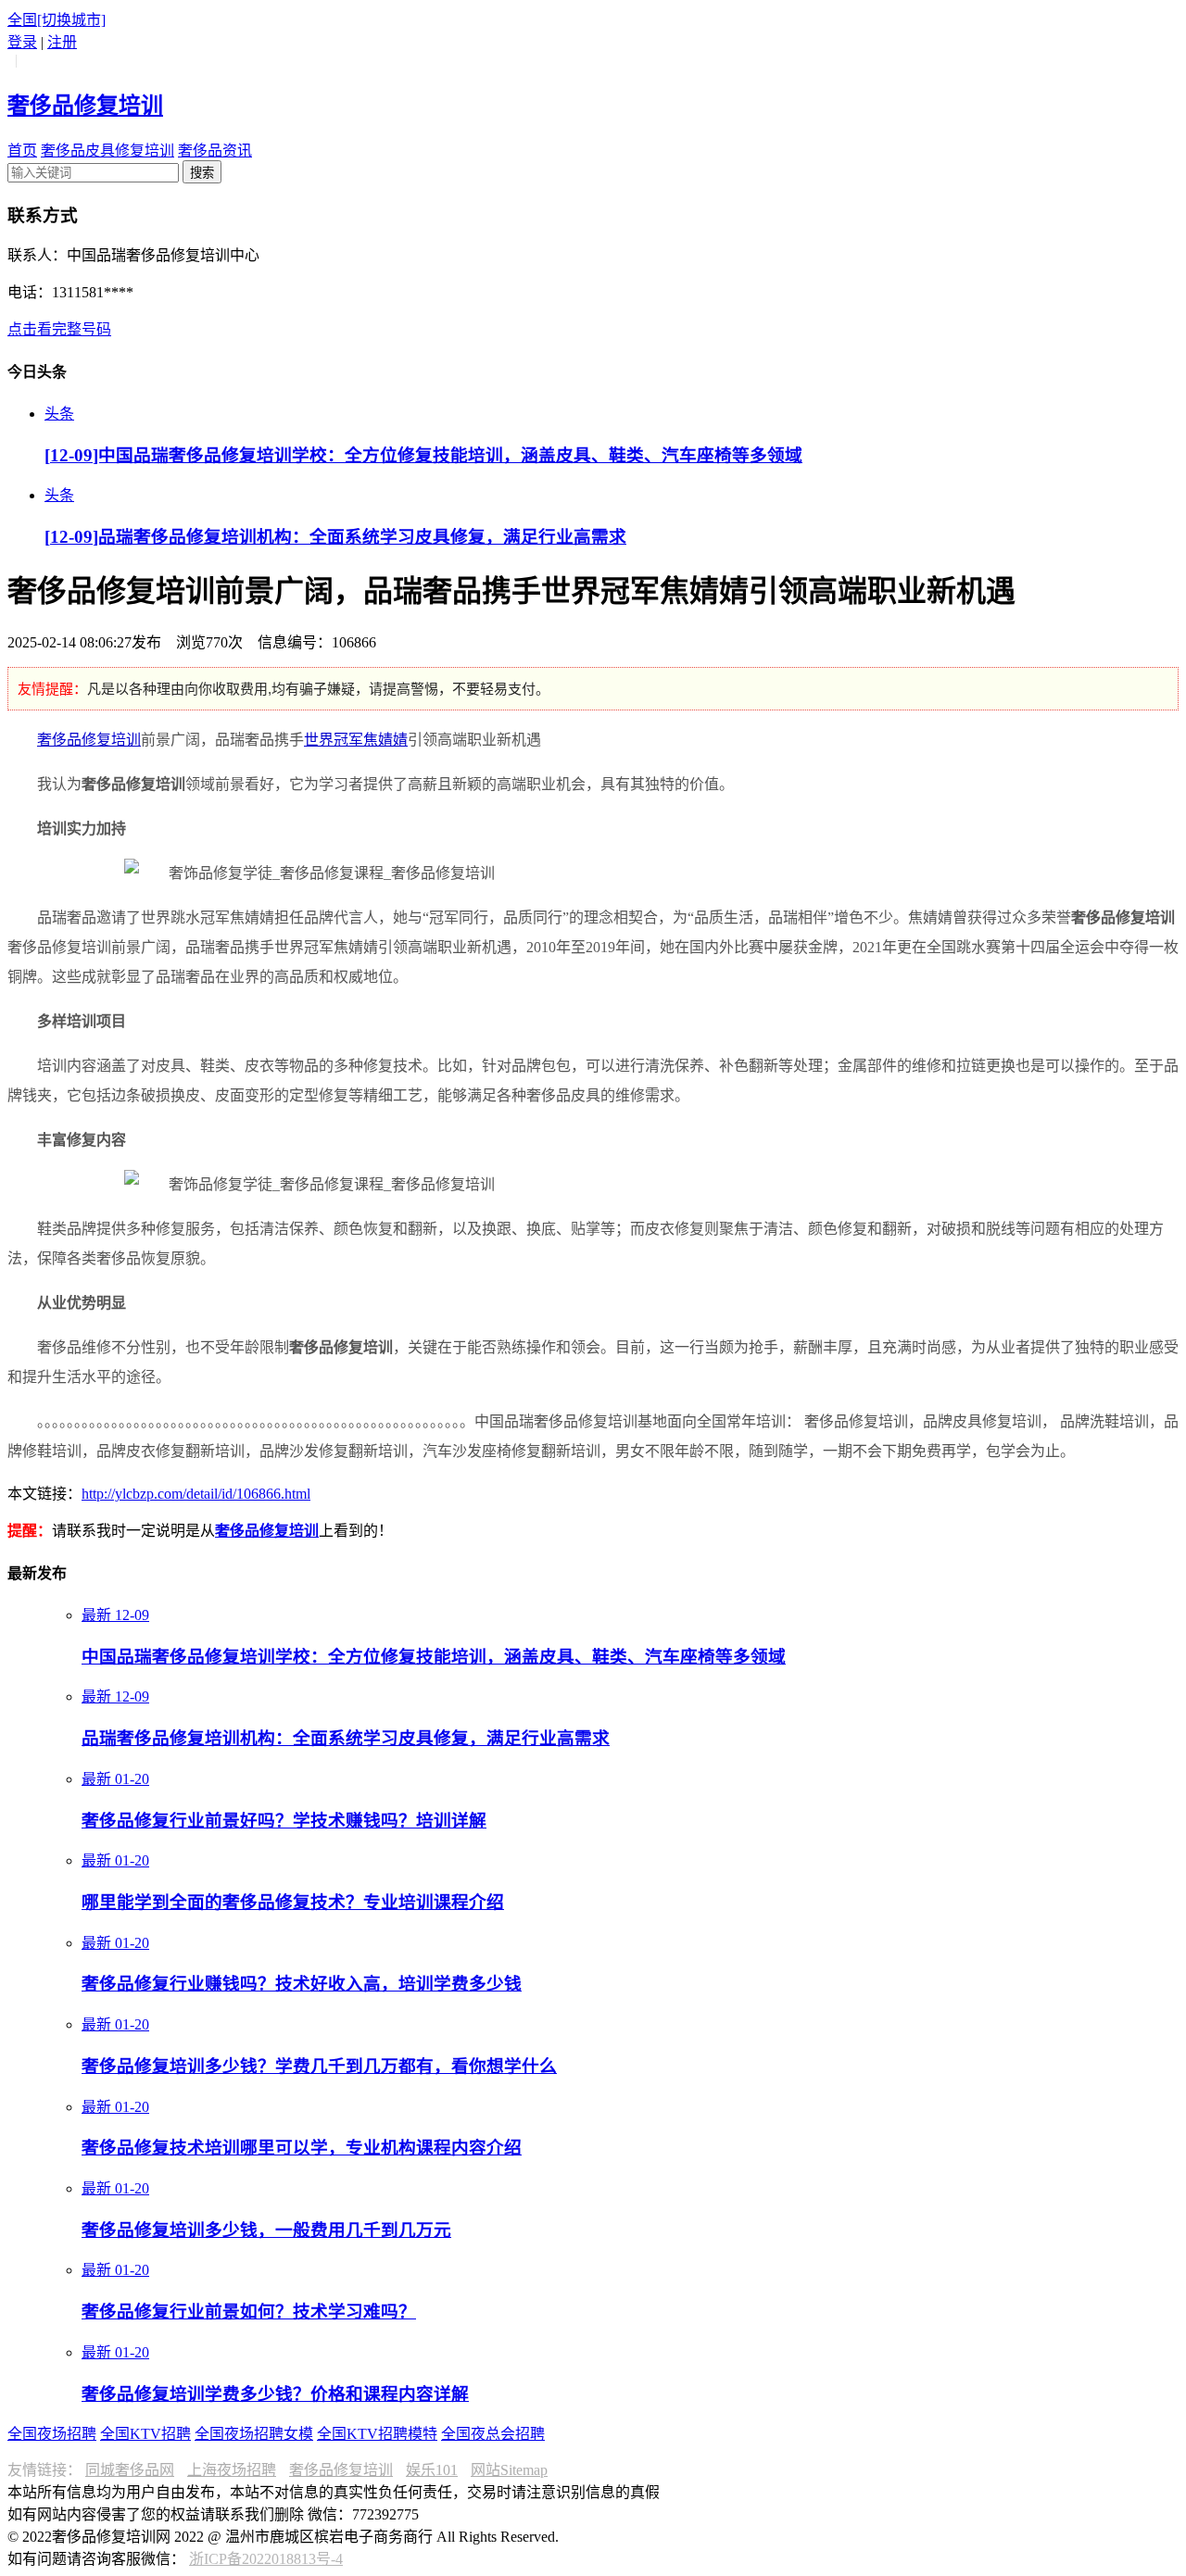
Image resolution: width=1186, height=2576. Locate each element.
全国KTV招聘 (145, 2434)
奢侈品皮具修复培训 (107, 151)
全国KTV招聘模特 (377, 2434)
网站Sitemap (509, 2470)
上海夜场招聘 (232, 2470)
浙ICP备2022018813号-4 (266, 2559)
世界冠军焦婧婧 (356, 740)
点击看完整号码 (59, 329)
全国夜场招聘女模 (254, 2434)
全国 (57, 20)
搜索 (202, 173)
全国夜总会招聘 (493, 2434)
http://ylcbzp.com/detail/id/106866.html (196, 1494)
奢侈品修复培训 (89, 740)
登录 (22, 42)
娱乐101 (432, 2470)
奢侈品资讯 (215, 151)
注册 (62, 42)
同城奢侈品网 (130, 2470)
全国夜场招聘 (52, 2434)
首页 (22, 151)
